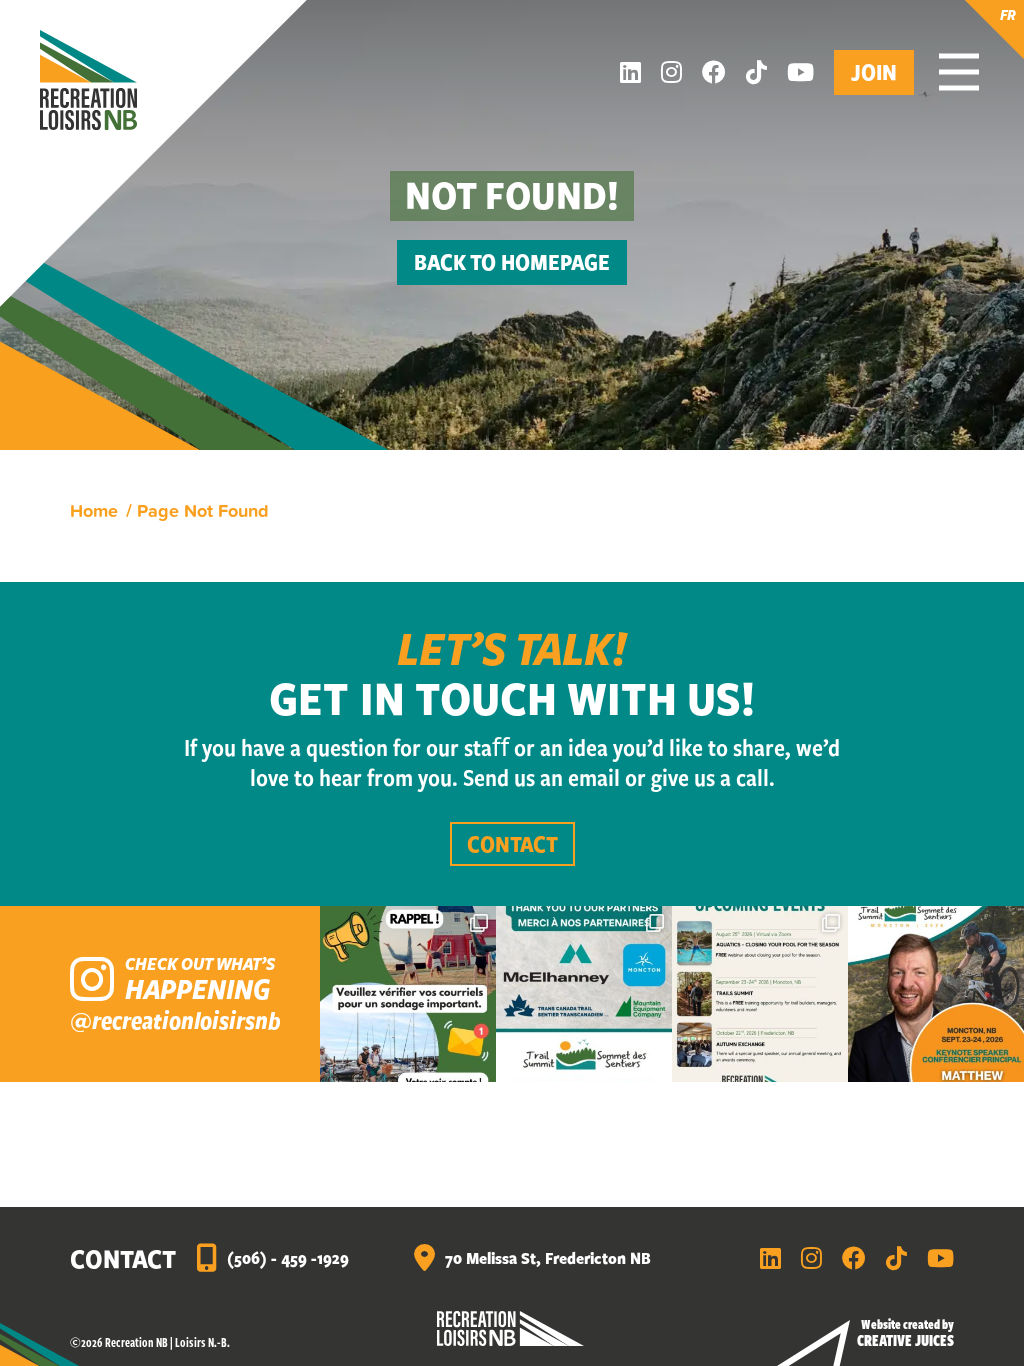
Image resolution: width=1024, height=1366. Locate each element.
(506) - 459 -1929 (288, 1257)
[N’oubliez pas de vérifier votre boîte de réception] (408, 994)
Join (874, 71)
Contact (512, 843)
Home (94, 510)
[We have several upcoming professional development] (760, 994)
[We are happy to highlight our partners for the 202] (584, 994)
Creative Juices (905, 1340)
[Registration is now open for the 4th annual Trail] (936, 994)
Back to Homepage (512, 261)
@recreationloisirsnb (175, 1020)
